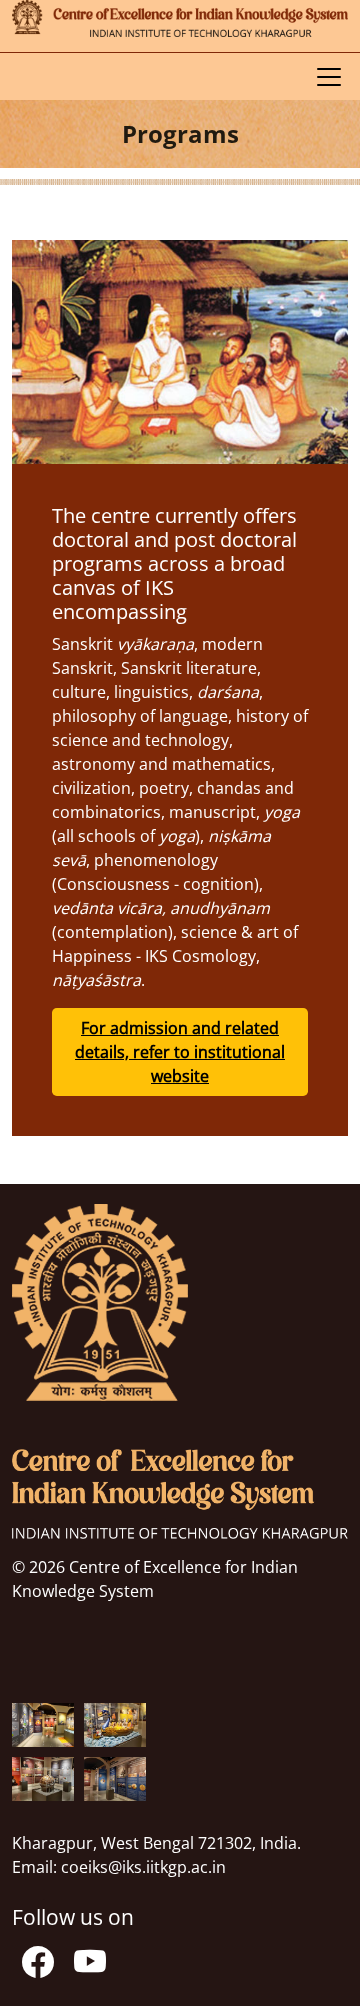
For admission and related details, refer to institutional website (180, 1052)
